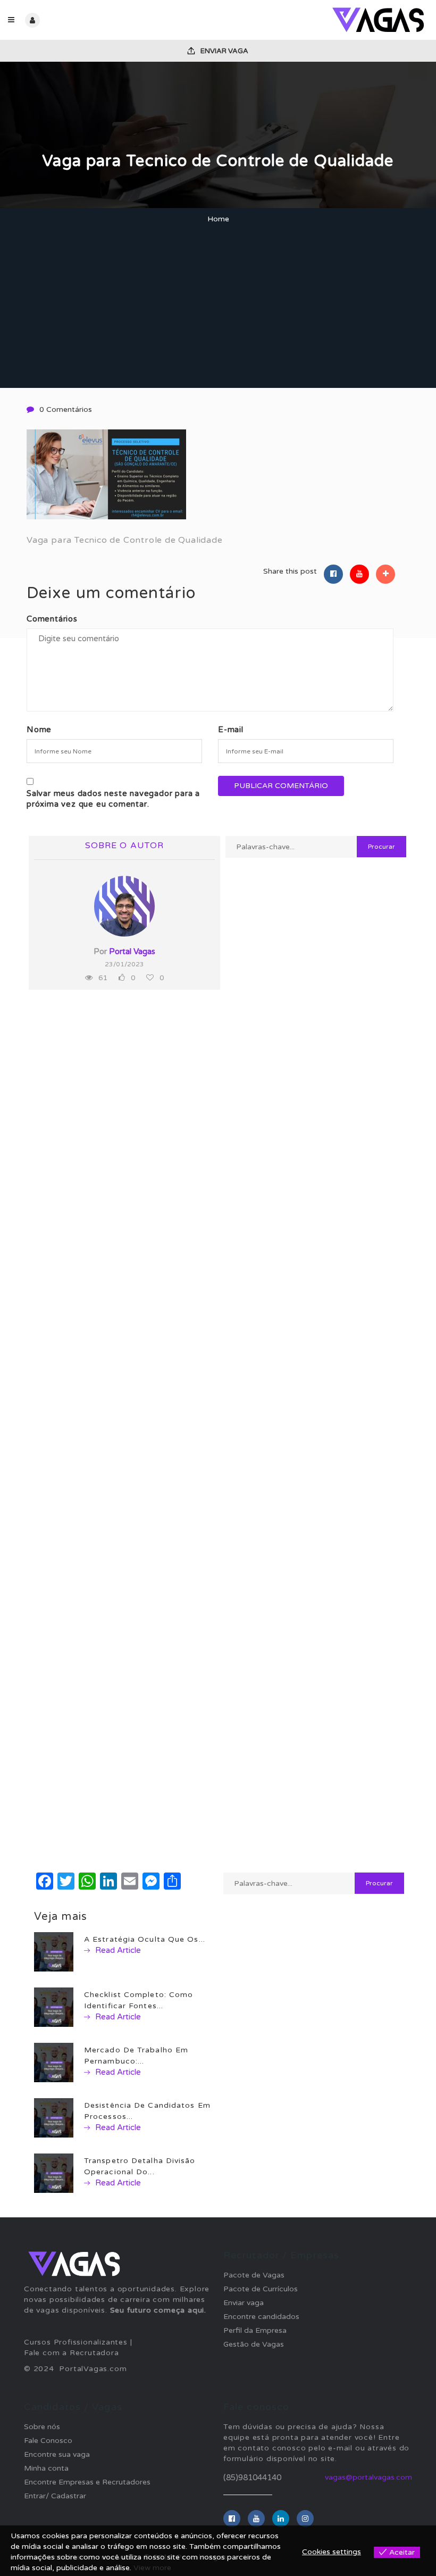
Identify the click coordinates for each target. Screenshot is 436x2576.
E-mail (231, 730)
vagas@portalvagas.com (368, 2477)
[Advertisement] (218, 308)
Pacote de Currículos (261, 2289)
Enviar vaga (224, 51)
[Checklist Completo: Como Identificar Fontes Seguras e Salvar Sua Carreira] (54, 2007)
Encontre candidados (261, 2317)
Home (218, 219)
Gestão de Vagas (254, 2344)
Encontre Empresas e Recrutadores (87, 2482)
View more (152, 2568)
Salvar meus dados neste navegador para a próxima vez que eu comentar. (113, 799)
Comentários (52, 619)
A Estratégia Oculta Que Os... (145, 1939)
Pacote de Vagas (254, 2275)
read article (117, 1950)
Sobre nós (42, 2427)
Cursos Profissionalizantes (76, 2342)
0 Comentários (66, 409)
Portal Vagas (132, 951)
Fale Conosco (48, 2441)
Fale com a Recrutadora (72, 2353)
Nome (39, 730)
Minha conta (46, 2468)
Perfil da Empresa (255, 2330)
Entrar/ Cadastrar (55, 2496)
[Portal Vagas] (323, 20)
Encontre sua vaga (57, 2454)
